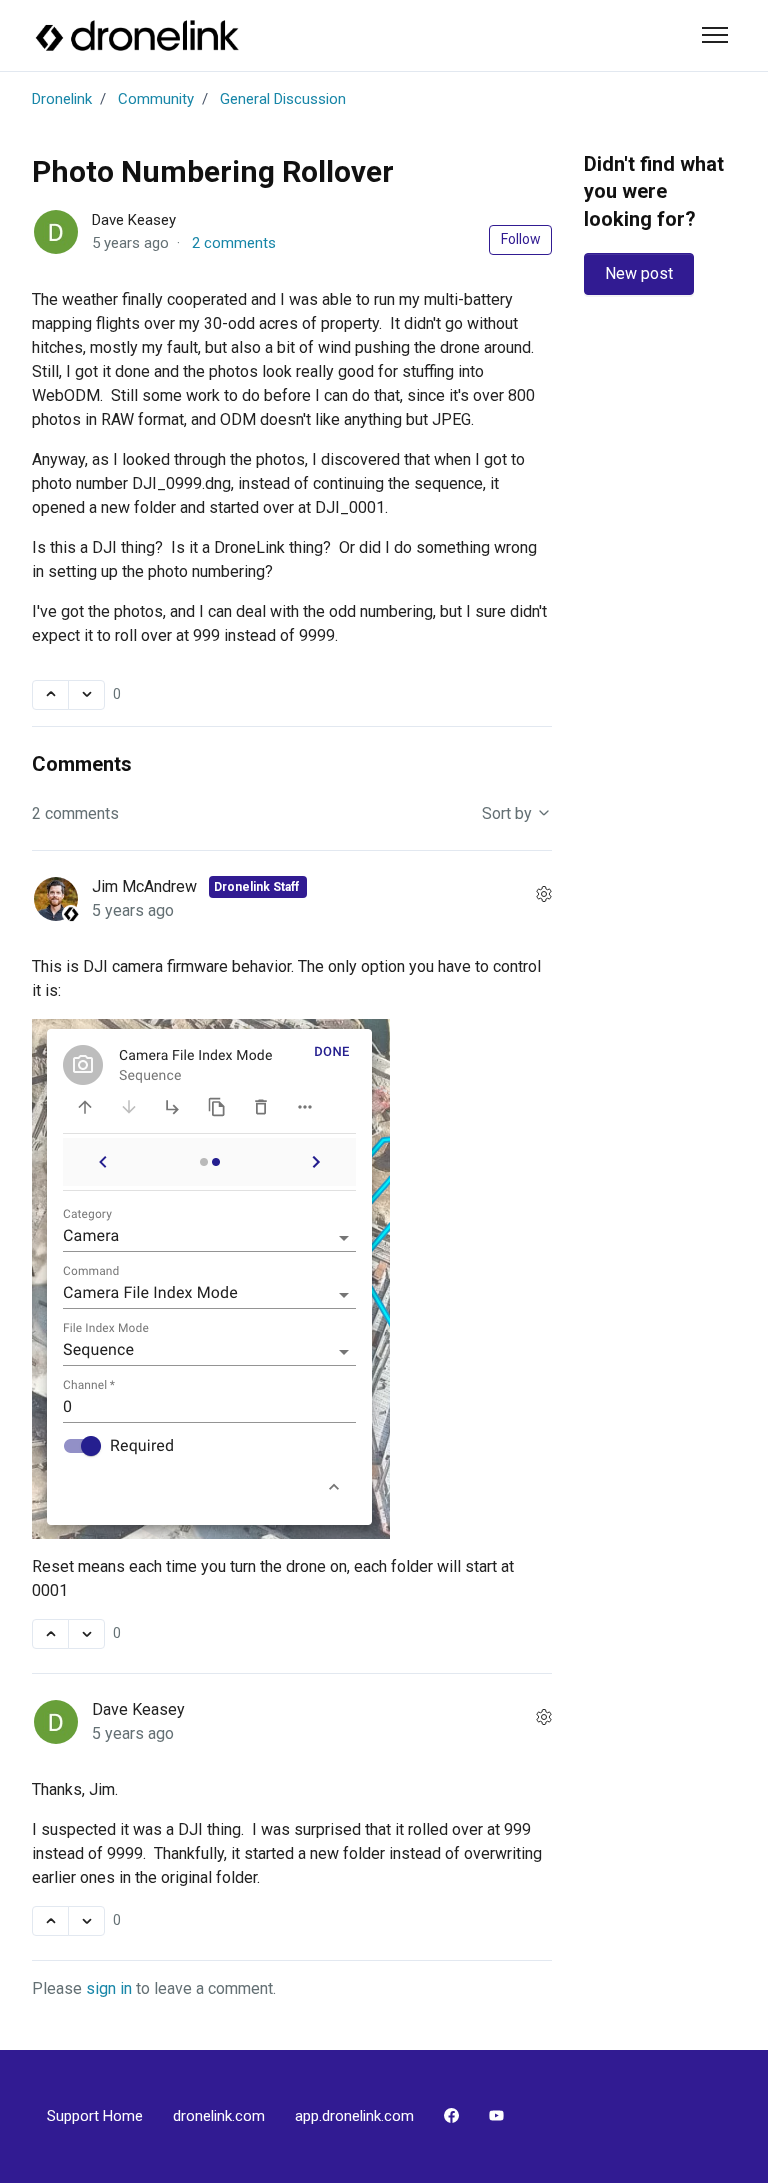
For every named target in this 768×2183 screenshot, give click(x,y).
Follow (521, 239)
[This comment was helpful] (50, 1634)
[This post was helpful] (50, 695)
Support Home (95, 2116)
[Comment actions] (544, 895)
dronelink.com (219, 2116)
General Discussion (283, 99)
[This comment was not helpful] (86, 1634)
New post (639, 273)
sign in (109, 1988)
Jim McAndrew (146, 886)
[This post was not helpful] (86, 695)
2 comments (234, 243)
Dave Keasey (134, 220)
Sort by (509, 813)
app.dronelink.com (354, 2116)
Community (156, 99)
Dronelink (62, 99)
